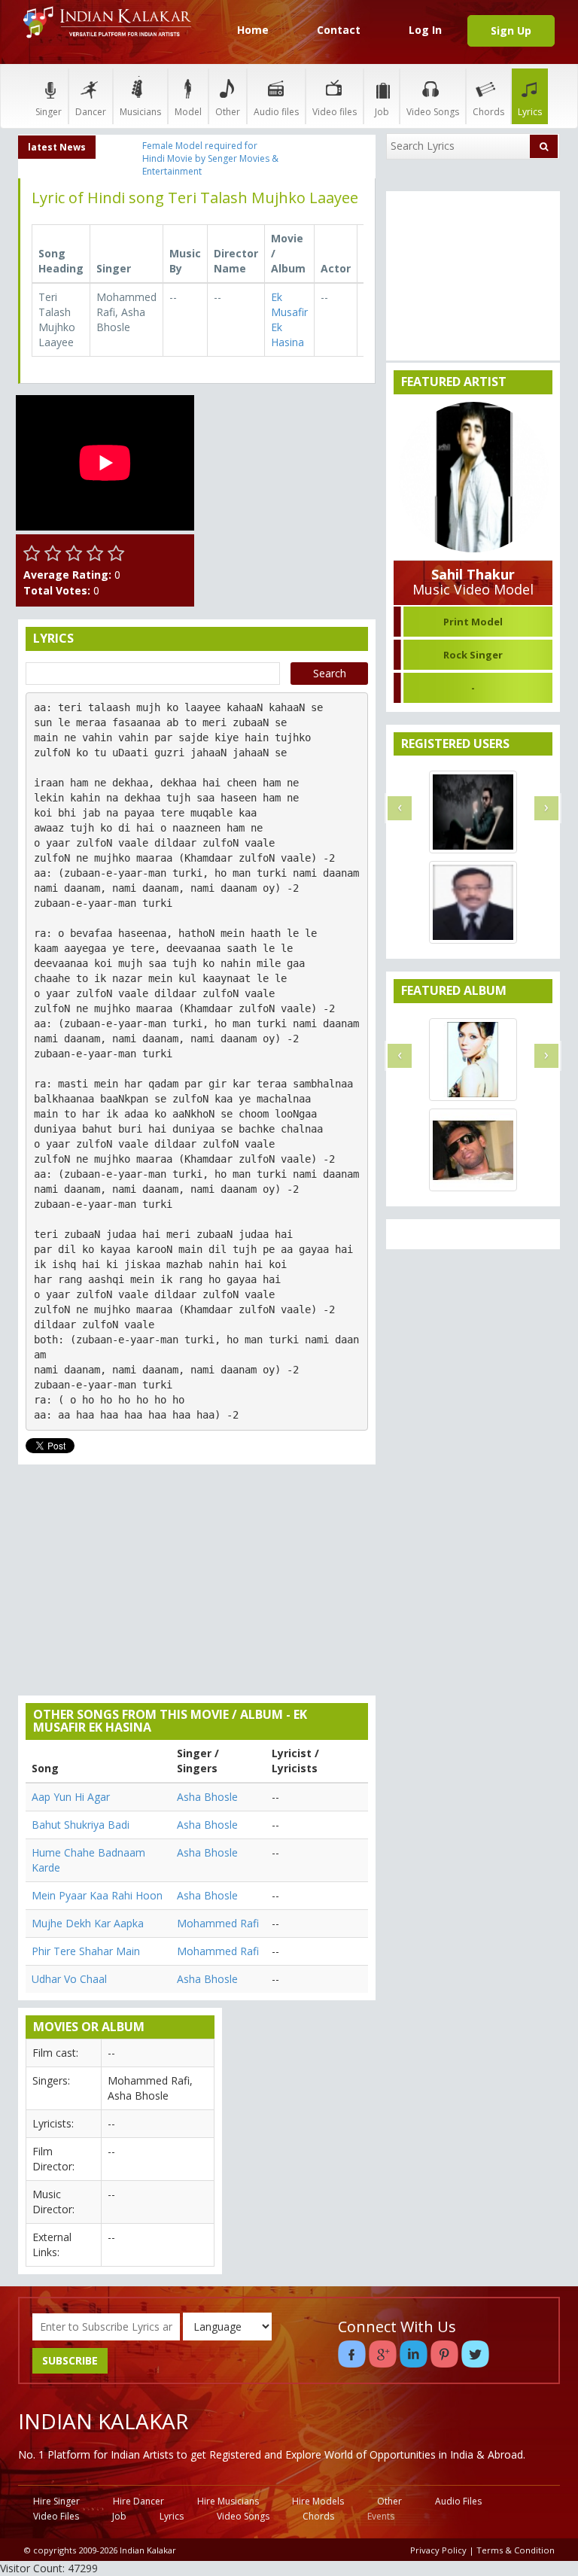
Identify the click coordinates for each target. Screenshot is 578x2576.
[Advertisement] (289, 470)
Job (382, 112)
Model (188, 112)
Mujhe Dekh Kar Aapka (88, 1923)
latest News (57, 147)
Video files (335, 112)
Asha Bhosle (207, 1797)
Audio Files (458, 2501)
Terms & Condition (516, 2550)
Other (228, 112)
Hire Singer (56, 2501)
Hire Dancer (138, 2501)
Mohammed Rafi (218, 1923)
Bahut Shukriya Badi (81, 1825)
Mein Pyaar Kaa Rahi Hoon (97, 1895)
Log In (425, 30)
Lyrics (530, 112)
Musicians (140, 112)
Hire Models (318, 2501)
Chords (488, 112)
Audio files (276, 112)
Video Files (56, 2516)
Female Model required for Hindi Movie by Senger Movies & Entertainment (210, 158)
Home (253, 30)
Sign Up (511, 30)
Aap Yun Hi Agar (71, 1797)
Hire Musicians (228, 2501)
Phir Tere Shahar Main (86, 1951)
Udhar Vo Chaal (69, 1979)
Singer (49, 112)
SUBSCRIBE (70, 2360)
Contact (339, 30)
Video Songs (433, 112)
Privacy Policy (438, 2550)
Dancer (91, 112)
